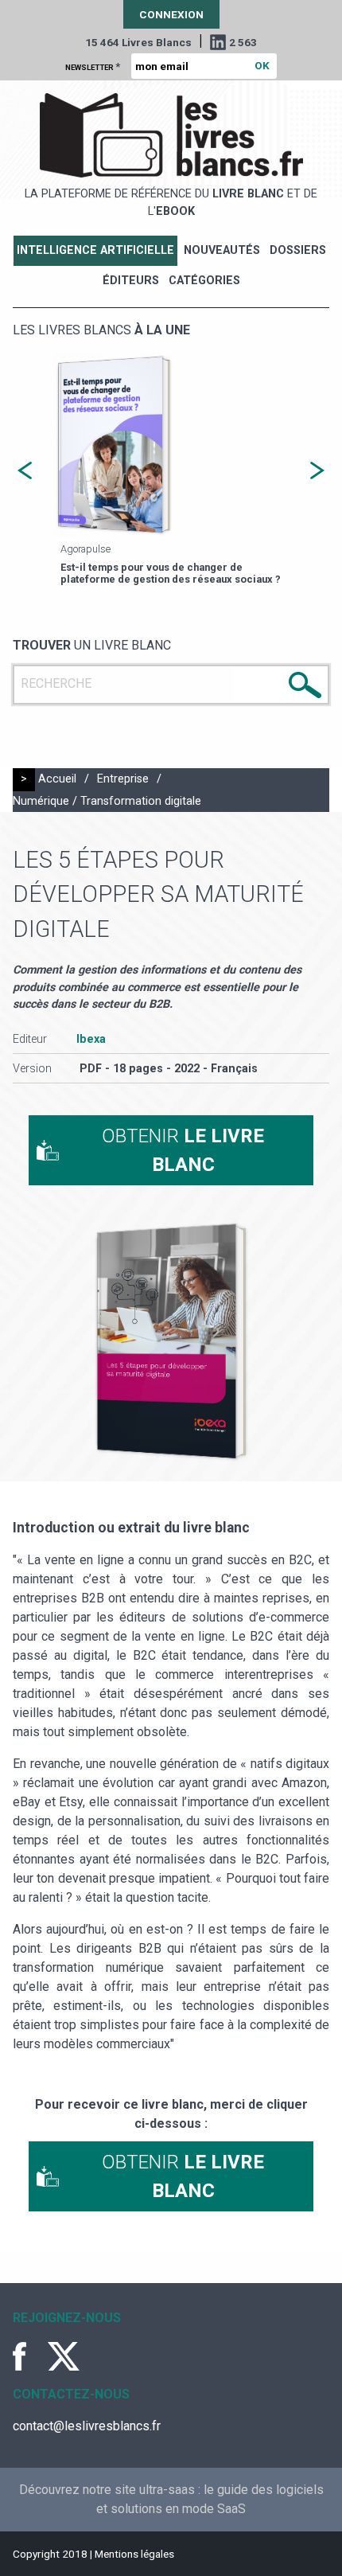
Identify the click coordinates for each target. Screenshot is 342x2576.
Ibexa (91, 1039)
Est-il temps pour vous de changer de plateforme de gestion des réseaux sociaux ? (171, 573)
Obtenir (183, 1150)
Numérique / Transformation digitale (107, 801)
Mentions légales (134, 2554)
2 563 (243, 42)
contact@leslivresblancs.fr (87, 2426)
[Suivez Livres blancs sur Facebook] (29, 2356)
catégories (204, 281)
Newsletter (93, 66)
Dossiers (298, 250)
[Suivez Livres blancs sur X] (64, 2356)
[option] (171, 471)
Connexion (171, 14)
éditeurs (131, 281)
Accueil (57, 779)
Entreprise (123, 779)
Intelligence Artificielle (95, 250)
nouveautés (222, 250)
